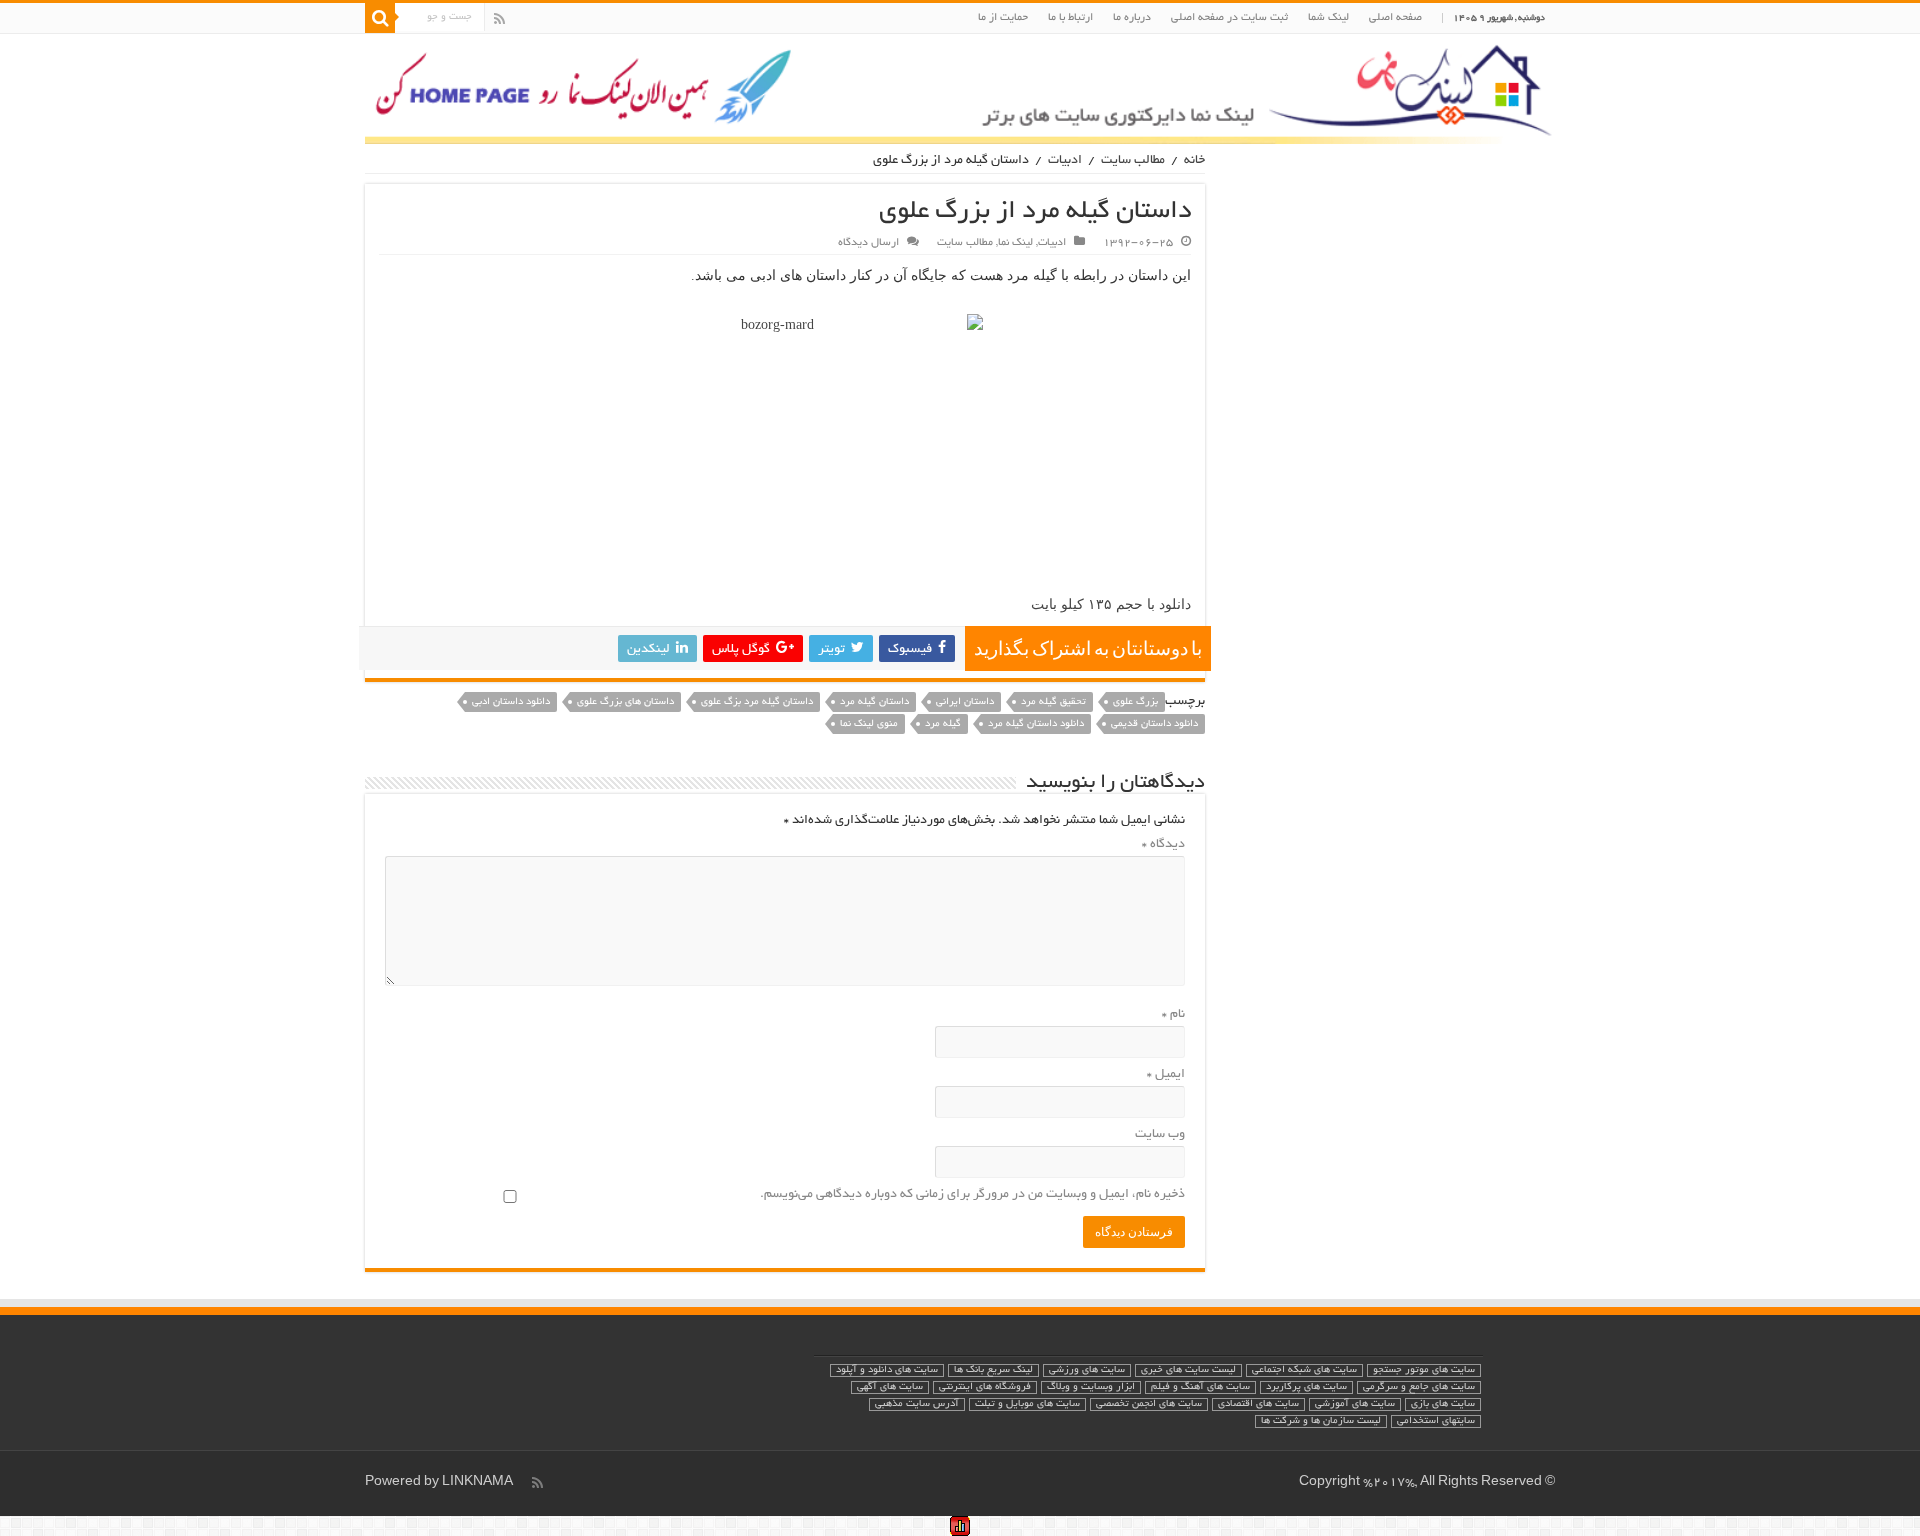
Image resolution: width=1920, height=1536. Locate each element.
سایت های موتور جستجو (1424, 1370)
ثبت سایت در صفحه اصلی (1229, 18)
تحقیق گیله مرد (1053, 702)
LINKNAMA (477, 1483)
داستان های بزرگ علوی (625, 702)
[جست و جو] (380, 18)
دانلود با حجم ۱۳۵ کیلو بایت (1111, 604)
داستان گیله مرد (874, 702)
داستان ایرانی (965, 702)
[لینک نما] (960, 89)
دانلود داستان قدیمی (1154, 724)
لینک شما (1328, 18)
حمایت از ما (1003, 18)
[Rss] (499, 19)
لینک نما (1015, 243)
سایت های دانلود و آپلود (887, 1370)
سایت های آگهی (890, 1387)
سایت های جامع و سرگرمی (1419, 1387)
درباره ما (1132, 18)
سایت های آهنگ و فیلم (1200, 1387)
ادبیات (1065, 161)
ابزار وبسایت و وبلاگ (1091, 1387)
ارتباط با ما (1070, 18)
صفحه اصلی (1395, 18)
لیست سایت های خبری (1188, 1370)
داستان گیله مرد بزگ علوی (757, 702)
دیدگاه (1163, 845)
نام (1173, 1015)
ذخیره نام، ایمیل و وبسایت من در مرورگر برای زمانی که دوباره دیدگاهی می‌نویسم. (972, 1195)
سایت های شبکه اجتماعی (1304, 1370)
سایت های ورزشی (1087, 1370)
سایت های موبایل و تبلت (1027, 1404)
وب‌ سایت (1160, 1135)
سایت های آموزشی (1355, 1404)
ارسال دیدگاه (868, 243)
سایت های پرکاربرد (1306, 1387)
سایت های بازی (1443, 1404)
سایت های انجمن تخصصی (1149, 1404)
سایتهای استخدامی (1436, 1421)
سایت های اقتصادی (1258, 1404)
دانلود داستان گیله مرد (1036, 724)
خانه (1194, 161)
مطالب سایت (1133, 161)
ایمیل (1166, 1075)
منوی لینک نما (869, 724)
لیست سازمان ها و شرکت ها (1321, 1421)
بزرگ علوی (1135, 702)
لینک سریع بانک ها (993, 1370)
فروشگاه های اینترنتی (985, 1387)
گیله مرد (943, 724)
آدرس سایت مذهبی (917, 1404)
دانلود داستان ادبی (511, 702)
